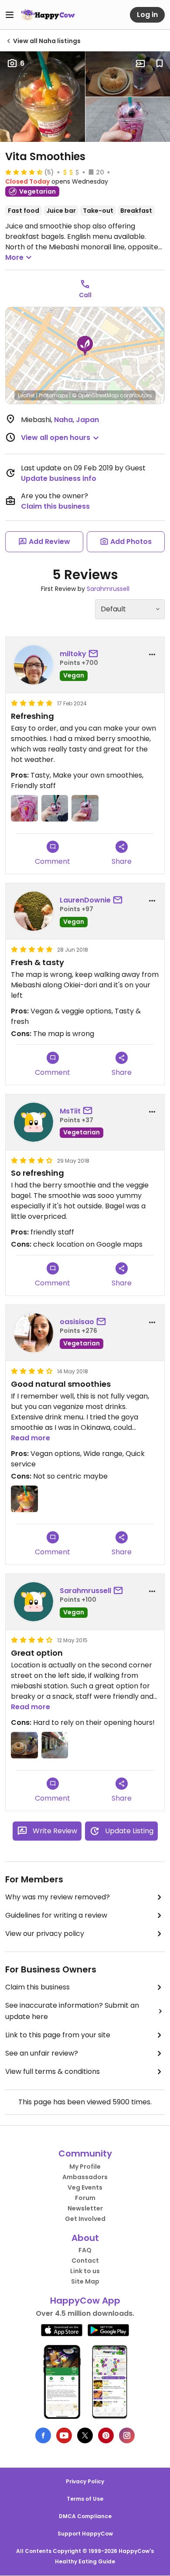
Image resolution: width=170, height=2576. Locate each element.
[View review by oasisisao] (34, 1333)
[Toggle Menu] (10, 15)
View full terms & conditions (53, 2071)
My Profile (85, 2167)
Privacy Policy (85, 2481)
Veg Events (85, 2187)
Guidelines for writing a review (56, 1915)
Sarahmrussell (108, 589)
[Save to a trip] (140, 64)
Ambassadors (85, 2177)
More (14, 257)
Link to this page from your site (58, 2035)
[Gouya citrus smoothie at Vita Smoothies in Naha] (24, 1499)
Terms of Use (85, 2499)
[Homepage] (48, 15)
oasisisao (77, 1322)
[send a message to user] (95, 654)
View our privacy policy (45, 1934)
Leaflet (26, 395)
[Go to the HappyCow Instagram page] (127, 2435)
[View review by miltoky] (34, 665)
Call (85, 295)
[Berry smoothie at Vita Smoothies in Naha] (85, 808)
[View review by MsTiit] (34, 1122)
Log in (147, 15)
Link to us (85, 2271)
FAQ (85, 2250)
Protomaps (53, 395)
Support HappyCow (85, 2534)
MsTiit (70, 1111)
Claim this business (55, 506)
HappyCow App (85, 2301)
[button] (85, 346)
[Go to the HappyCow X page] (85, 2435)
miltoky (73, 654)
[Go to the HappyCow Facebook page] (43, 2435)
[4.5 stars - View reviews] (24, 172)
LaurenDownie (85, 900)
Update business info (59, 478)
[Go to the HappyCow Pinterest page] (106, 2435)
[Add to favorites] (160, 64)
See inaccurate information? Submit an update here (72, 2011)
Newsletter (85, 2208)
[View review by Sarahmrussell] (34, 1602)
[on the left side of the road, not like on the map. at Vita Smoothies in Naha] (55, 1745)
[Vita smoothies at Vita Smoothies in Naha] (24, 808)
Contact (85, 2261)
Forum (85, 2198)
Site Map (85, 2281)
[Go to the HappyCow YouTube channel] (64, 2435)
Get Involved (85, 2219)
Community (85, 2153)
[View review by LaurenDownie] (34, 911)
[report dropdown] (152, 654)
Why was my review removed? (58, 1897)
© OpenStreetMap (95, 395)
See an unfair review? (42, 2053)
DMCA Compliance (85, 2516)
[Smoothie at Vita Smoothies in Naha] (55, 808)
